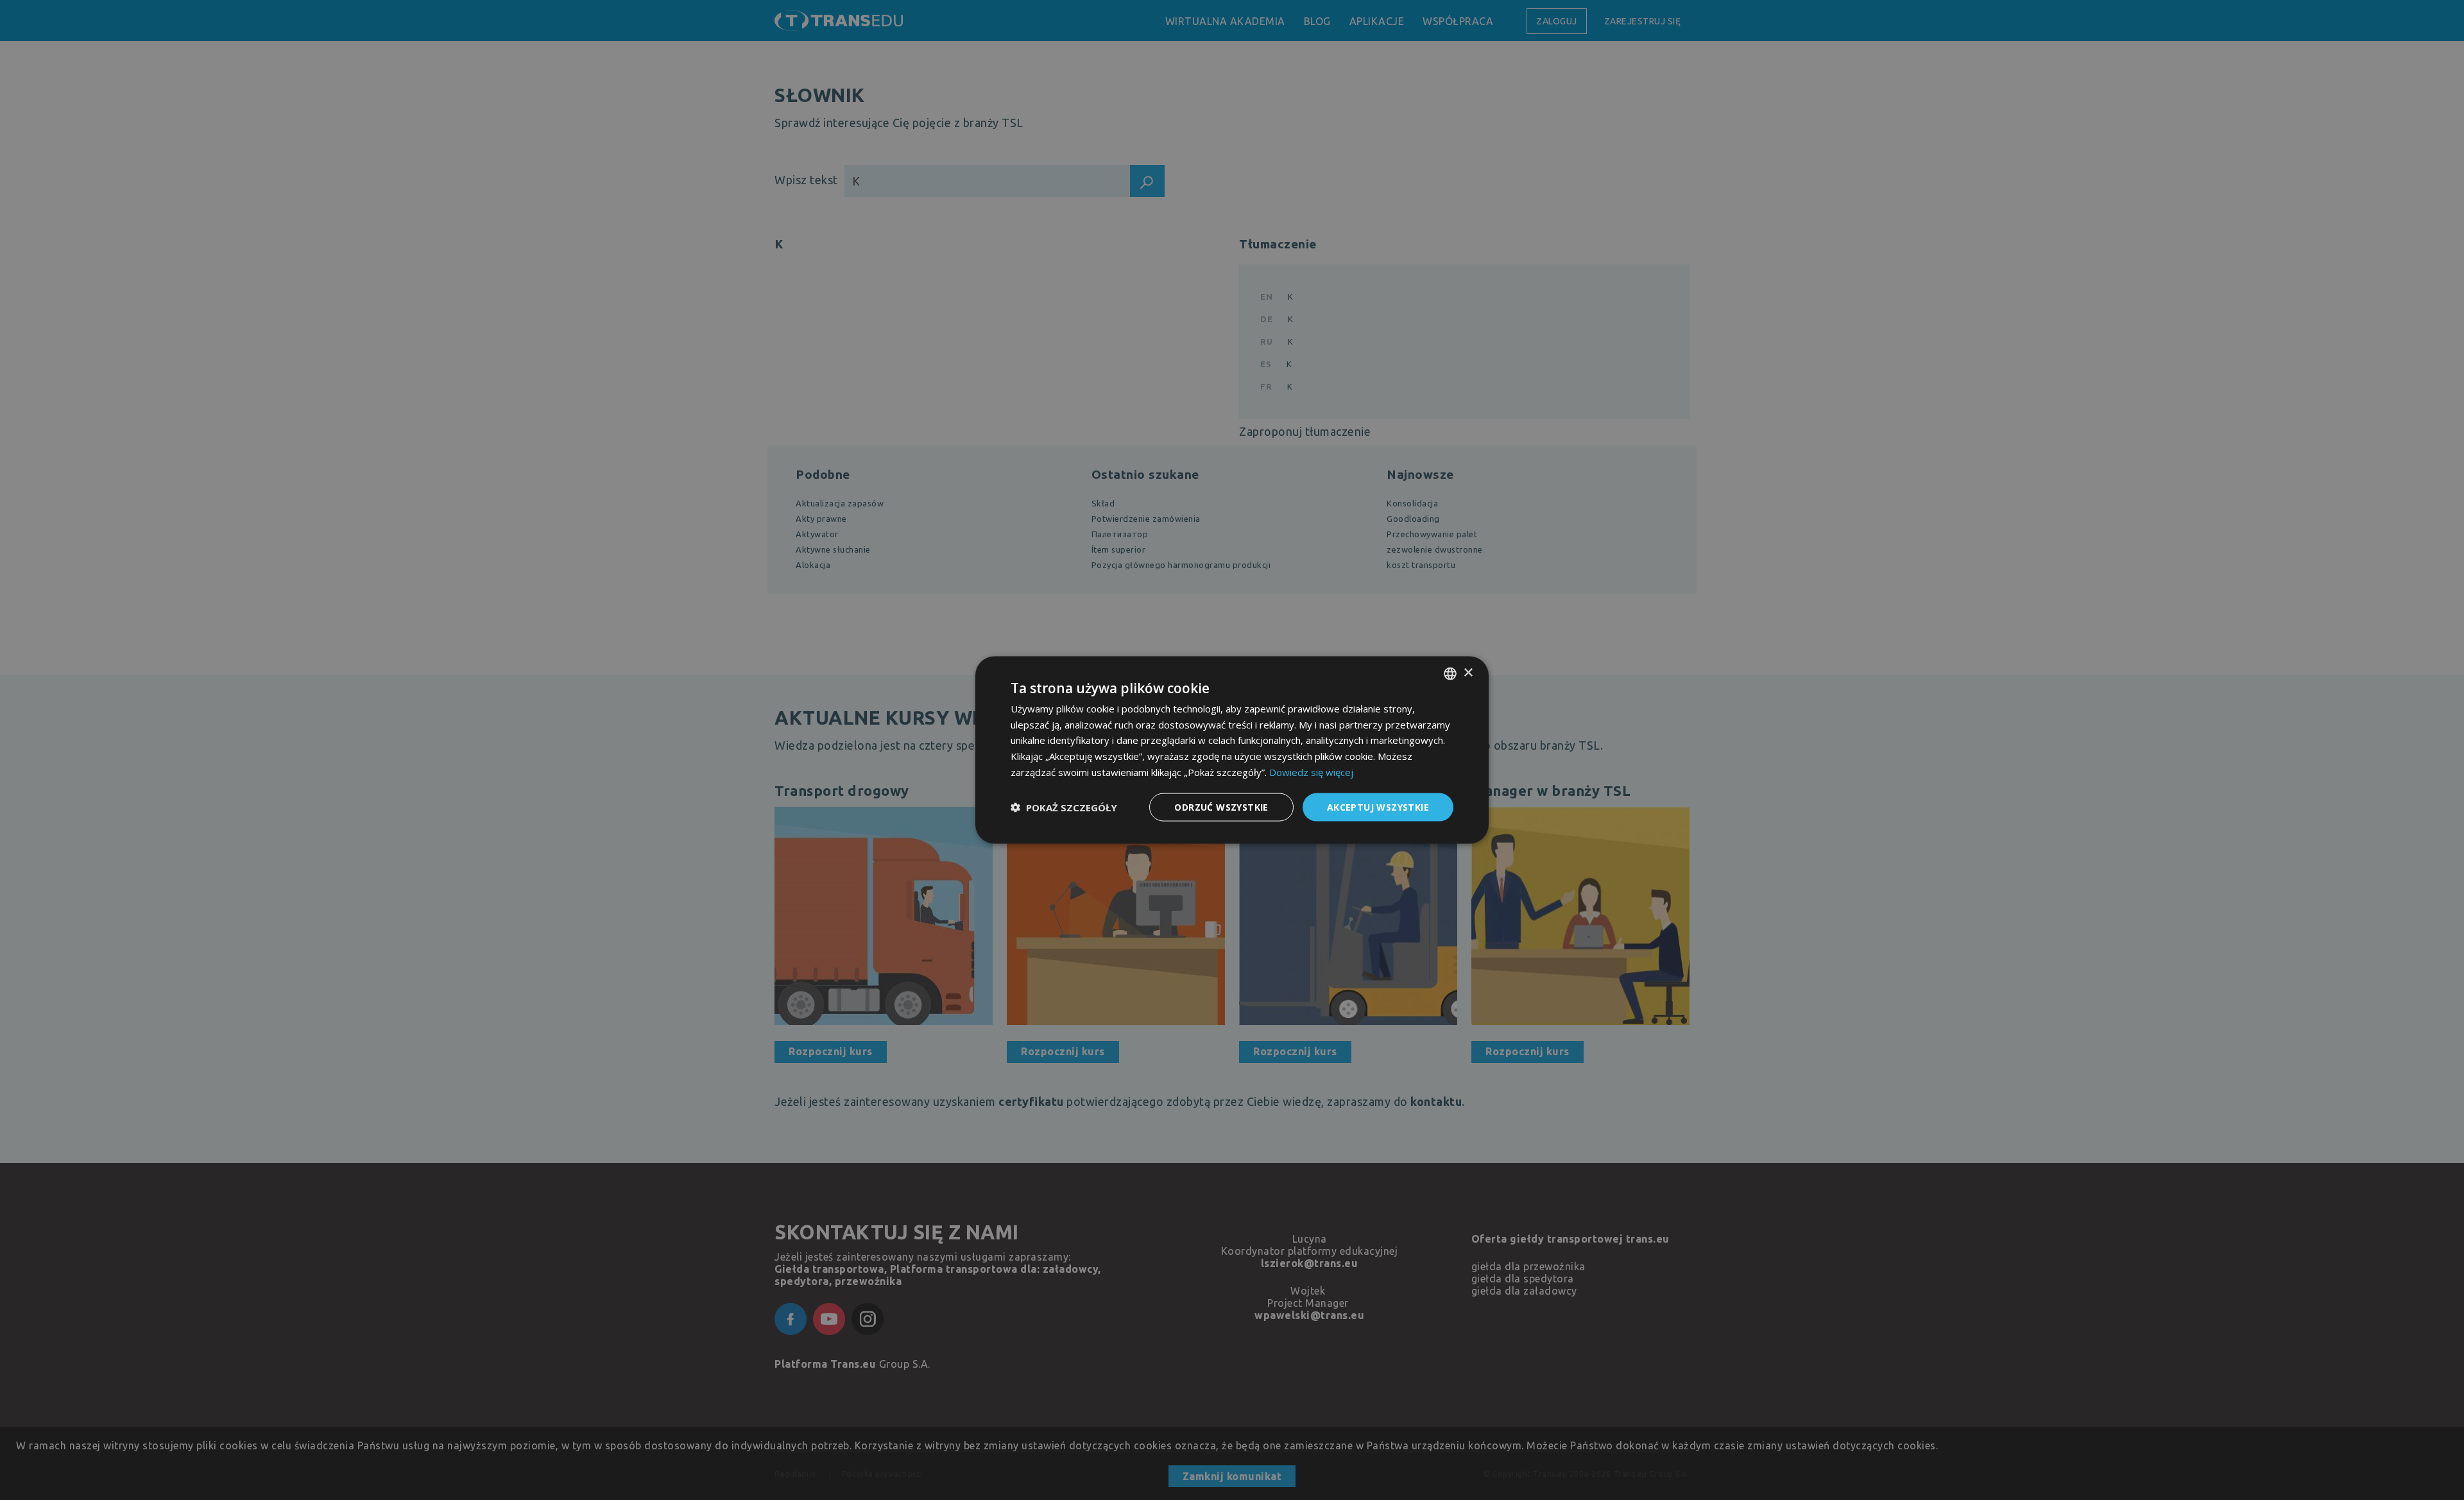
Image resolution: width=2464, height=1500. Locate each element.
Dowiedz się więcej (1311, 772)
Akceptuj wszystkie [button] (1378, 806)
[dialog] (1232, 750)
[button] (1064, 807)
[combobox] (1450, 673)
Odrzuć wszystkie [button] (1221, 806)
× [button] (1468, 673)
